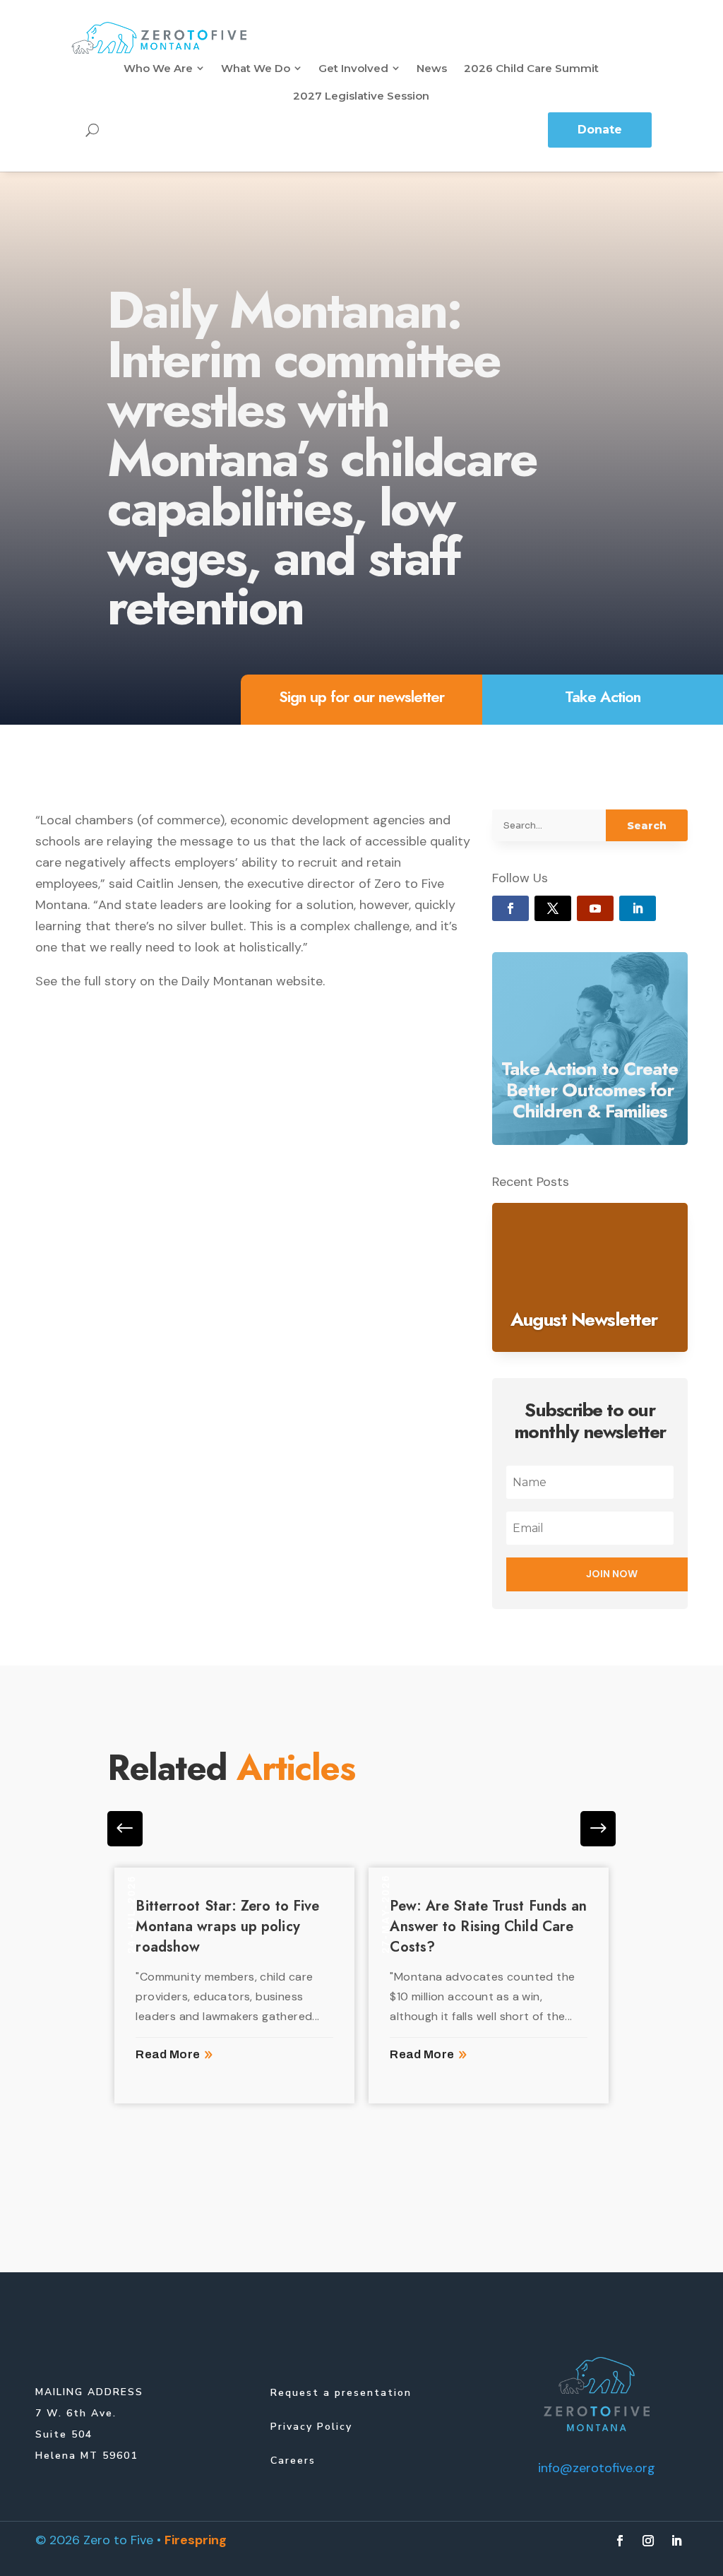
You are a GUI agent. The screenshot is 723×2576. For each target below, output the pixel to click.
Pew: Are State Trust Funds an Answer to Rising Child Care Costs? (488, 1927)
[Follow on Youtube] (595, 908)
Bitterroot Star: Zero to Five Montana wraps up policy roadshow (227, 1927)
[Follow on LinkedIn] (638, 908)
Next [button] (125, 1829)
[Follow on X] (553, 908)
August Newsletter (584, 1319)
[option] (234, 1986)
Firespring (196, 2540)
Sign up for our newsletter (361, 696)
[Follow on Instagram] (648, 2541)
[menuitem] (164, 68)
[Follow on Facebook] (510, 908)
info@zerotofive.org (597, 2468)
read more (168, 2054)
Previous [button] (598, 1829)
